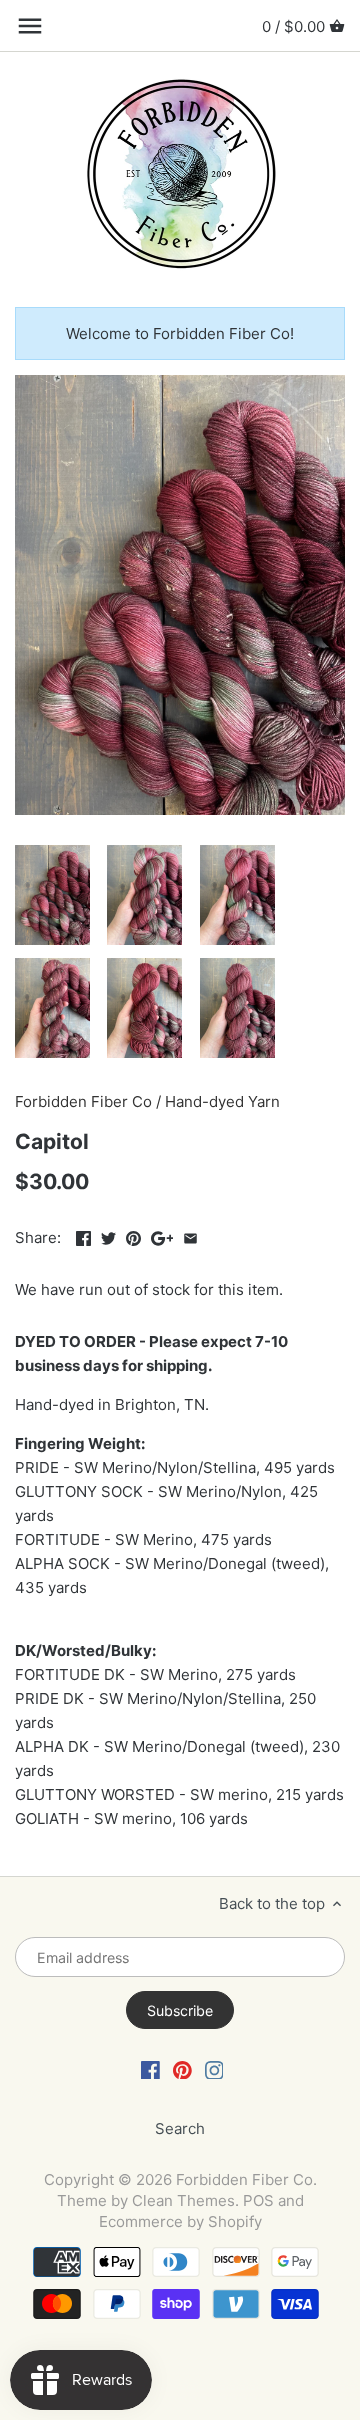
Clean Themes (183, 2200)
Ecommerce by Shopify (180, 2221)
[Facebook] (150, 2068)
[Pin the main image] (133, 1235)
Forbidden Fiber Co (83, 1101)
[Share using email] (190, 1235)
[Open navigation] (30, 26)
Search (180, 2128)
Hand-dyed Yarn (222, 1101)
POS (258, 2200)
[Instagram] (214, 2068)
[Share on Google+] (162, 1235)
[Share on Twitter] (108, 1235)
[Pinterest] (182, 2068)
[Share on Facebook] (83, 1235)
